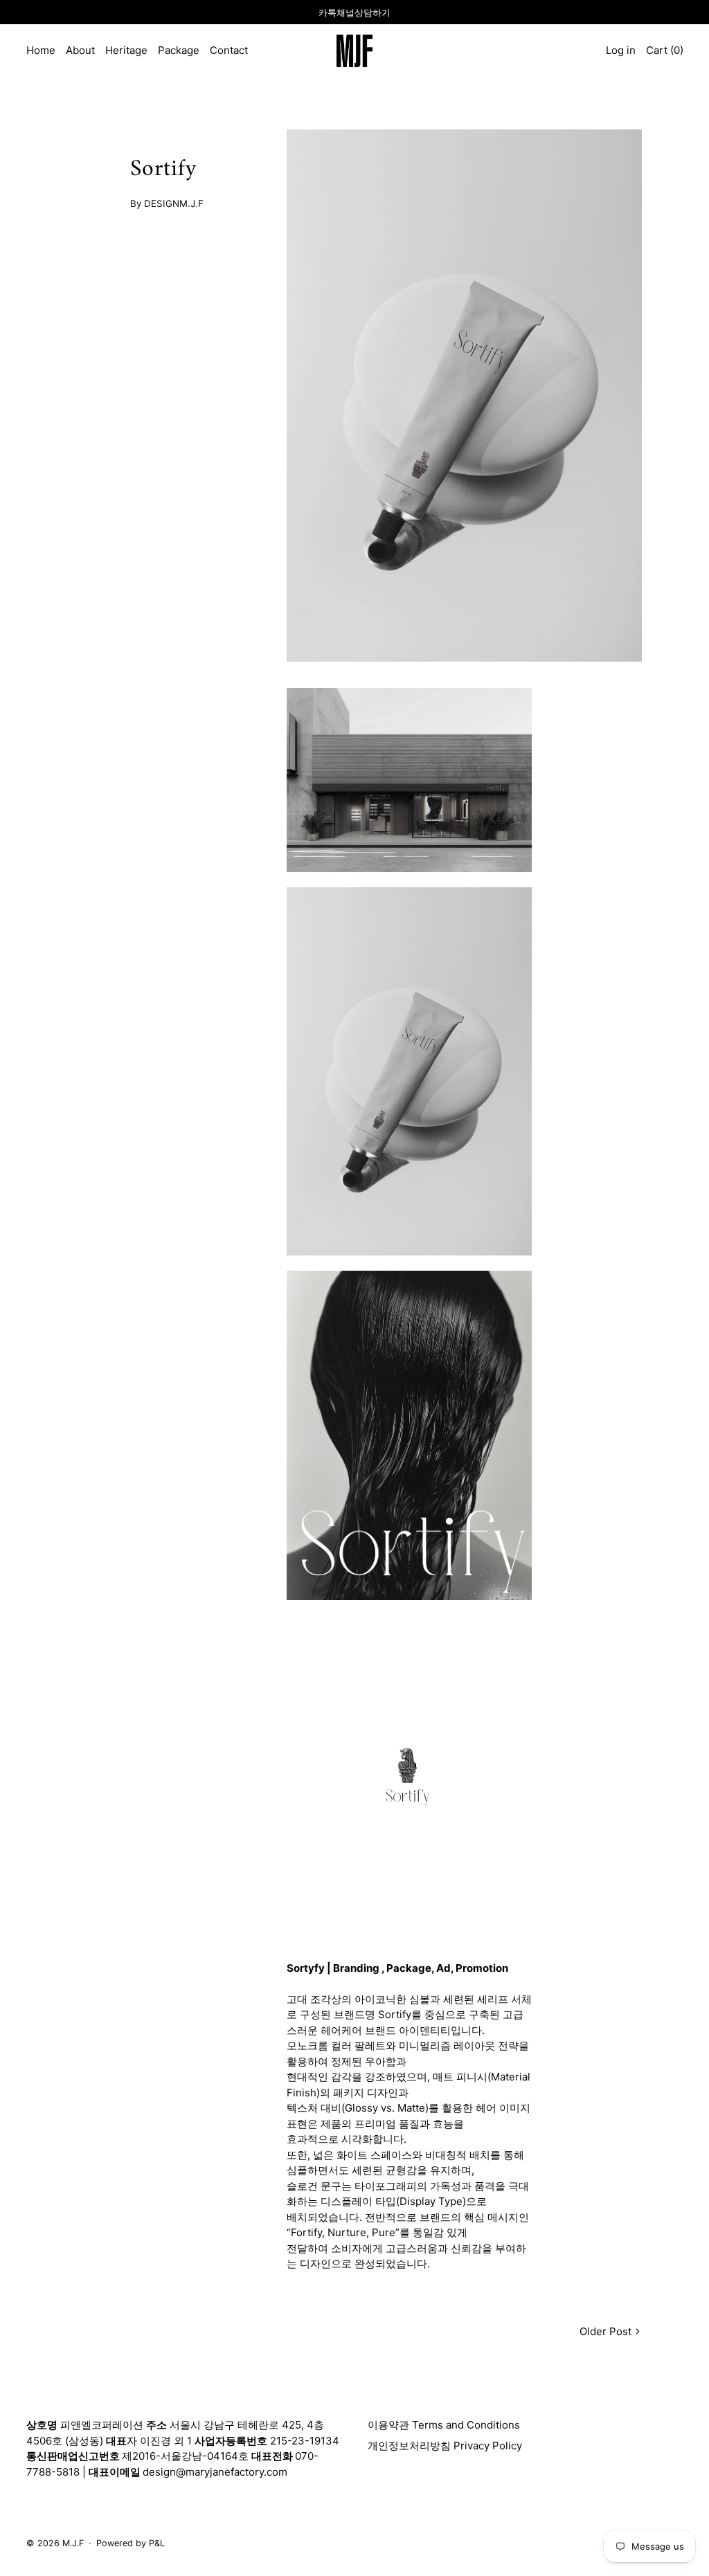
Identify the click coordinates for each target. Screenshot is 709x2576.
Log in (621, 50)
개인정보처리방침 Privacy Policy (445, 2446)
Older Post (605, 2331)
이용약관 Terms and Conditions (444, 2425)
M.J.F (73, 2543)
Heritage (126, 50)
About (80, 50)
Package (179, 50)
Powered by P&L (131, 2543)
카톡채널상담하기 (354, 12)
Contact (229, 50)
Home (41, 50)
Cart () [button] (665, 50)
